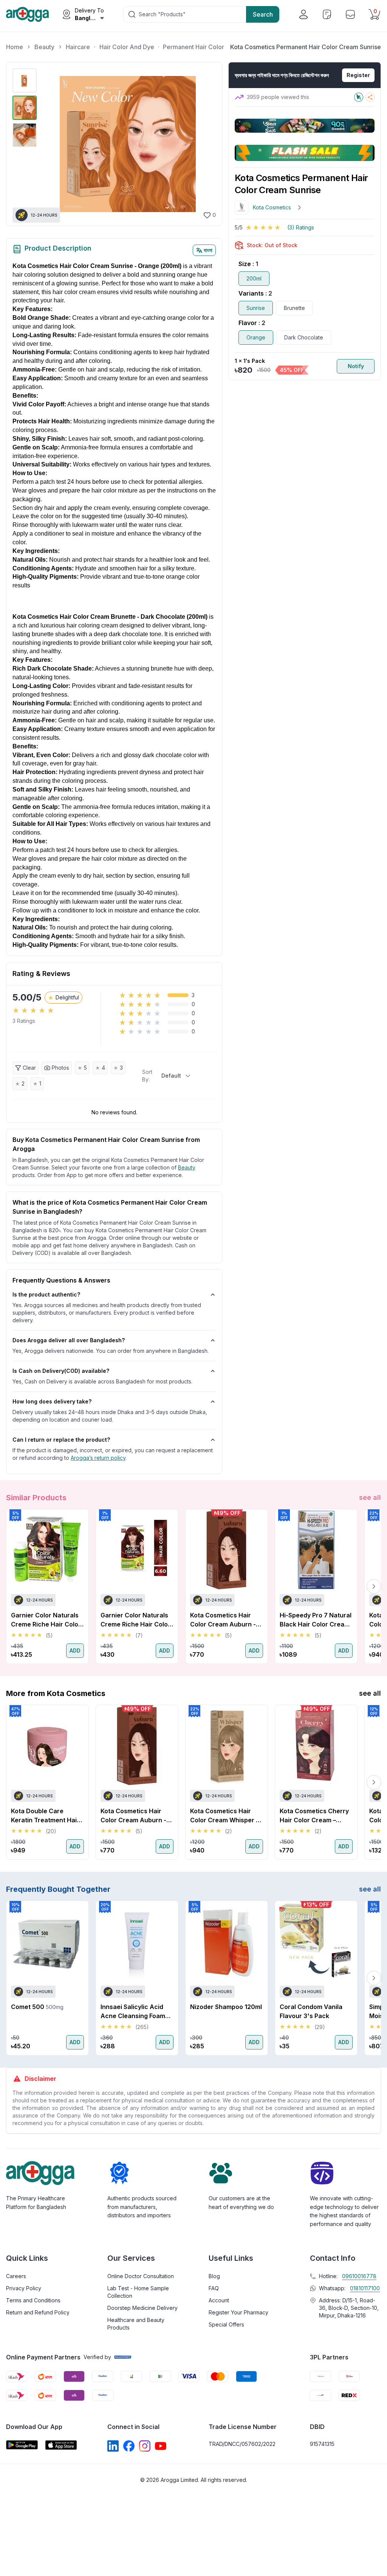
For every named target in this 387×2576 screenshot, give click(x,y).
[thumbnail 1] (25, 81)
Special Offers (226, 2324)
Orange (256, 337)
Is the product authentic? (46, 1294)
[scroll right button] (374, 1586)
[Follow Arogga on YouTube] (161, 2446)
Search (263, 14)
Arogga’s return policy (98, 1458)
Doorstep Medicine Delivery (142, 2308)
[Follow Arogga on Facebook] (129, 2446)
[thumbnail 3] (25, 135)
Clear (29, 1068)
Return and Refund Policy (38, 2312)
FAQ (214, 2288)
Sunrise (256, 308)
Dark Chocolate (304, 337)
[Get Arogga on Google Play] (22, 2445)
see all (370, 1497)
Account (219, 2300)
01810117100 (365, 2288)
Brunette (294, 308)
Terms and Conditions (33, 2300)
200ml (254, 278)
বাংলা (208, 250)
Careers (16, 2276)
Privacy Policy (24, 2288)
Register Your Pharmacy (238, 2312)
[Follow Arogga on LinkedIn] (113, 2446)
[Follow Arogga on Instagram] (145, 2446)
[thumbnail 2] (25, 108)
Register (358, 75)
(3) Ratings (301, 227)
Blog (214, 2276)
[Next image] (206, 144)
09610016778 (359, 2276)
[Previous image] (49, 144)
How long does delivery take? (52, 1401)
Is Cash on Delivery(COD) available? (61, 1371)
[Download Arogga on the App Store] (61, 2445)
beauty (187, 1167)
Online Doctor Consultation (141, 2276)
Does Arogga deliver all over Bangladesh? (69, 1340)
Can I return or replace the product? (61, 1440)
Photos (60, 1068)
